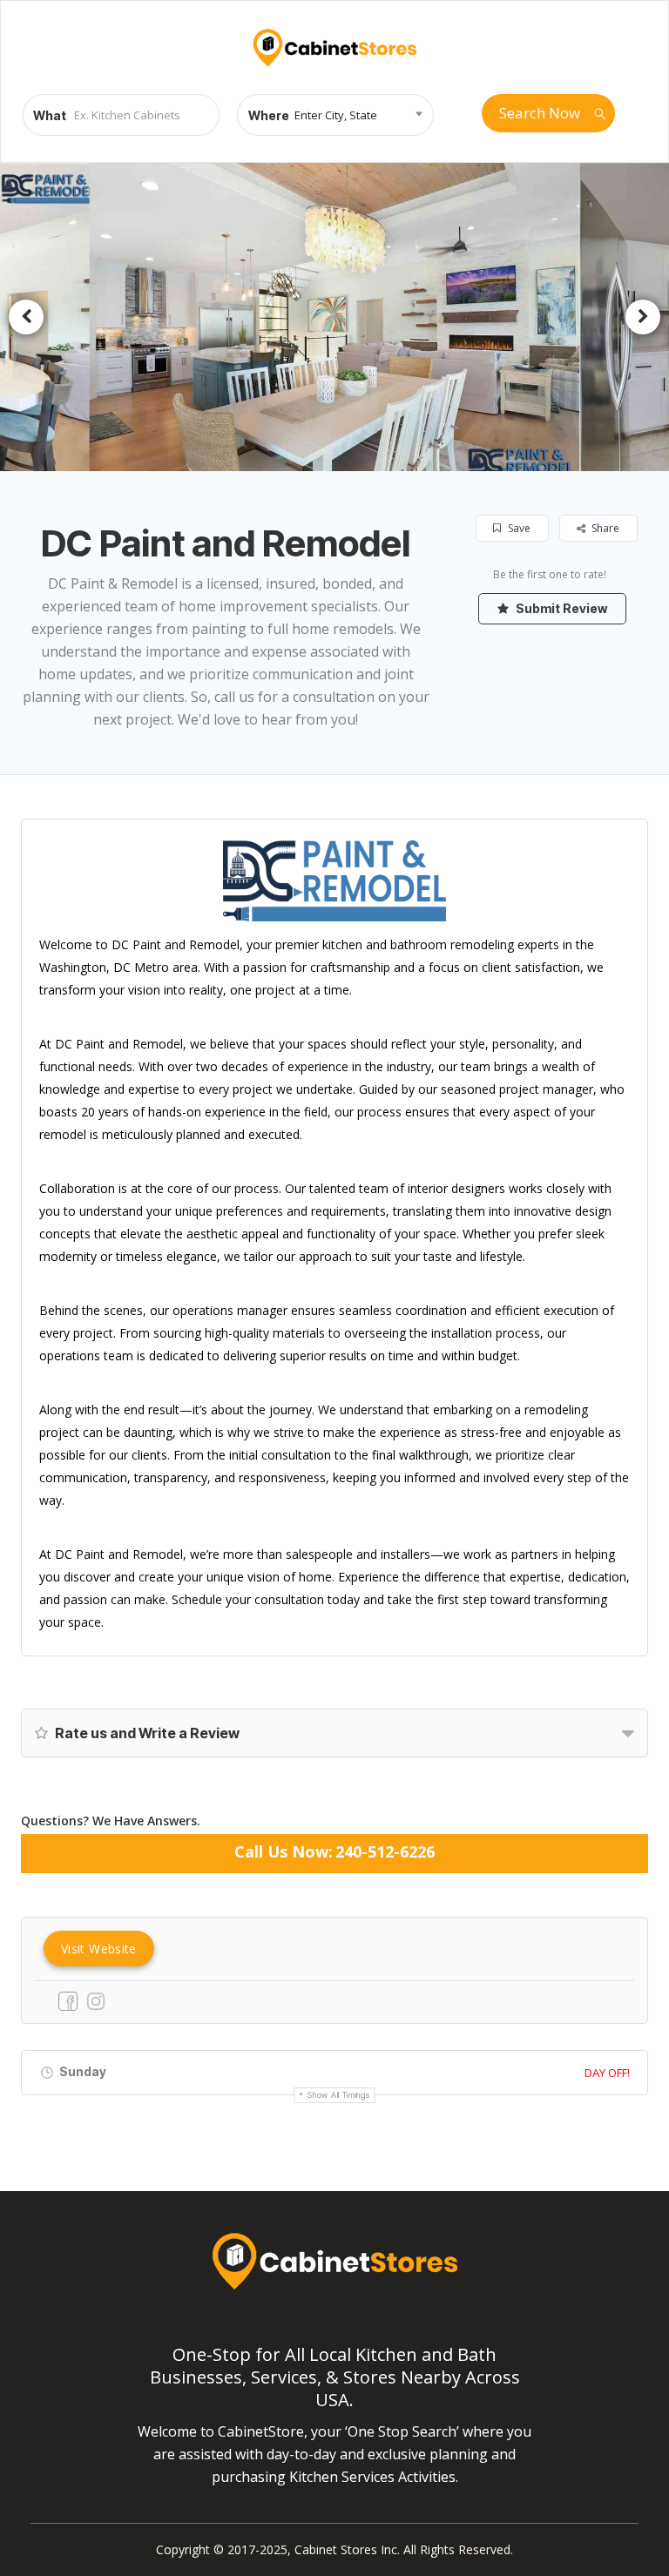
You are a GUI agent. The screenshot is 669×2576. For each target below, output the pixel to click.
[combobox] (335, 115)
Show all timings (338, 2095)
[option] (335, 317)
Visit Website (99, 1949)
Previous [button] (26, 317)
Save (518, 528)
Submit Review (560, 608)
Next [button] (643, 317)
